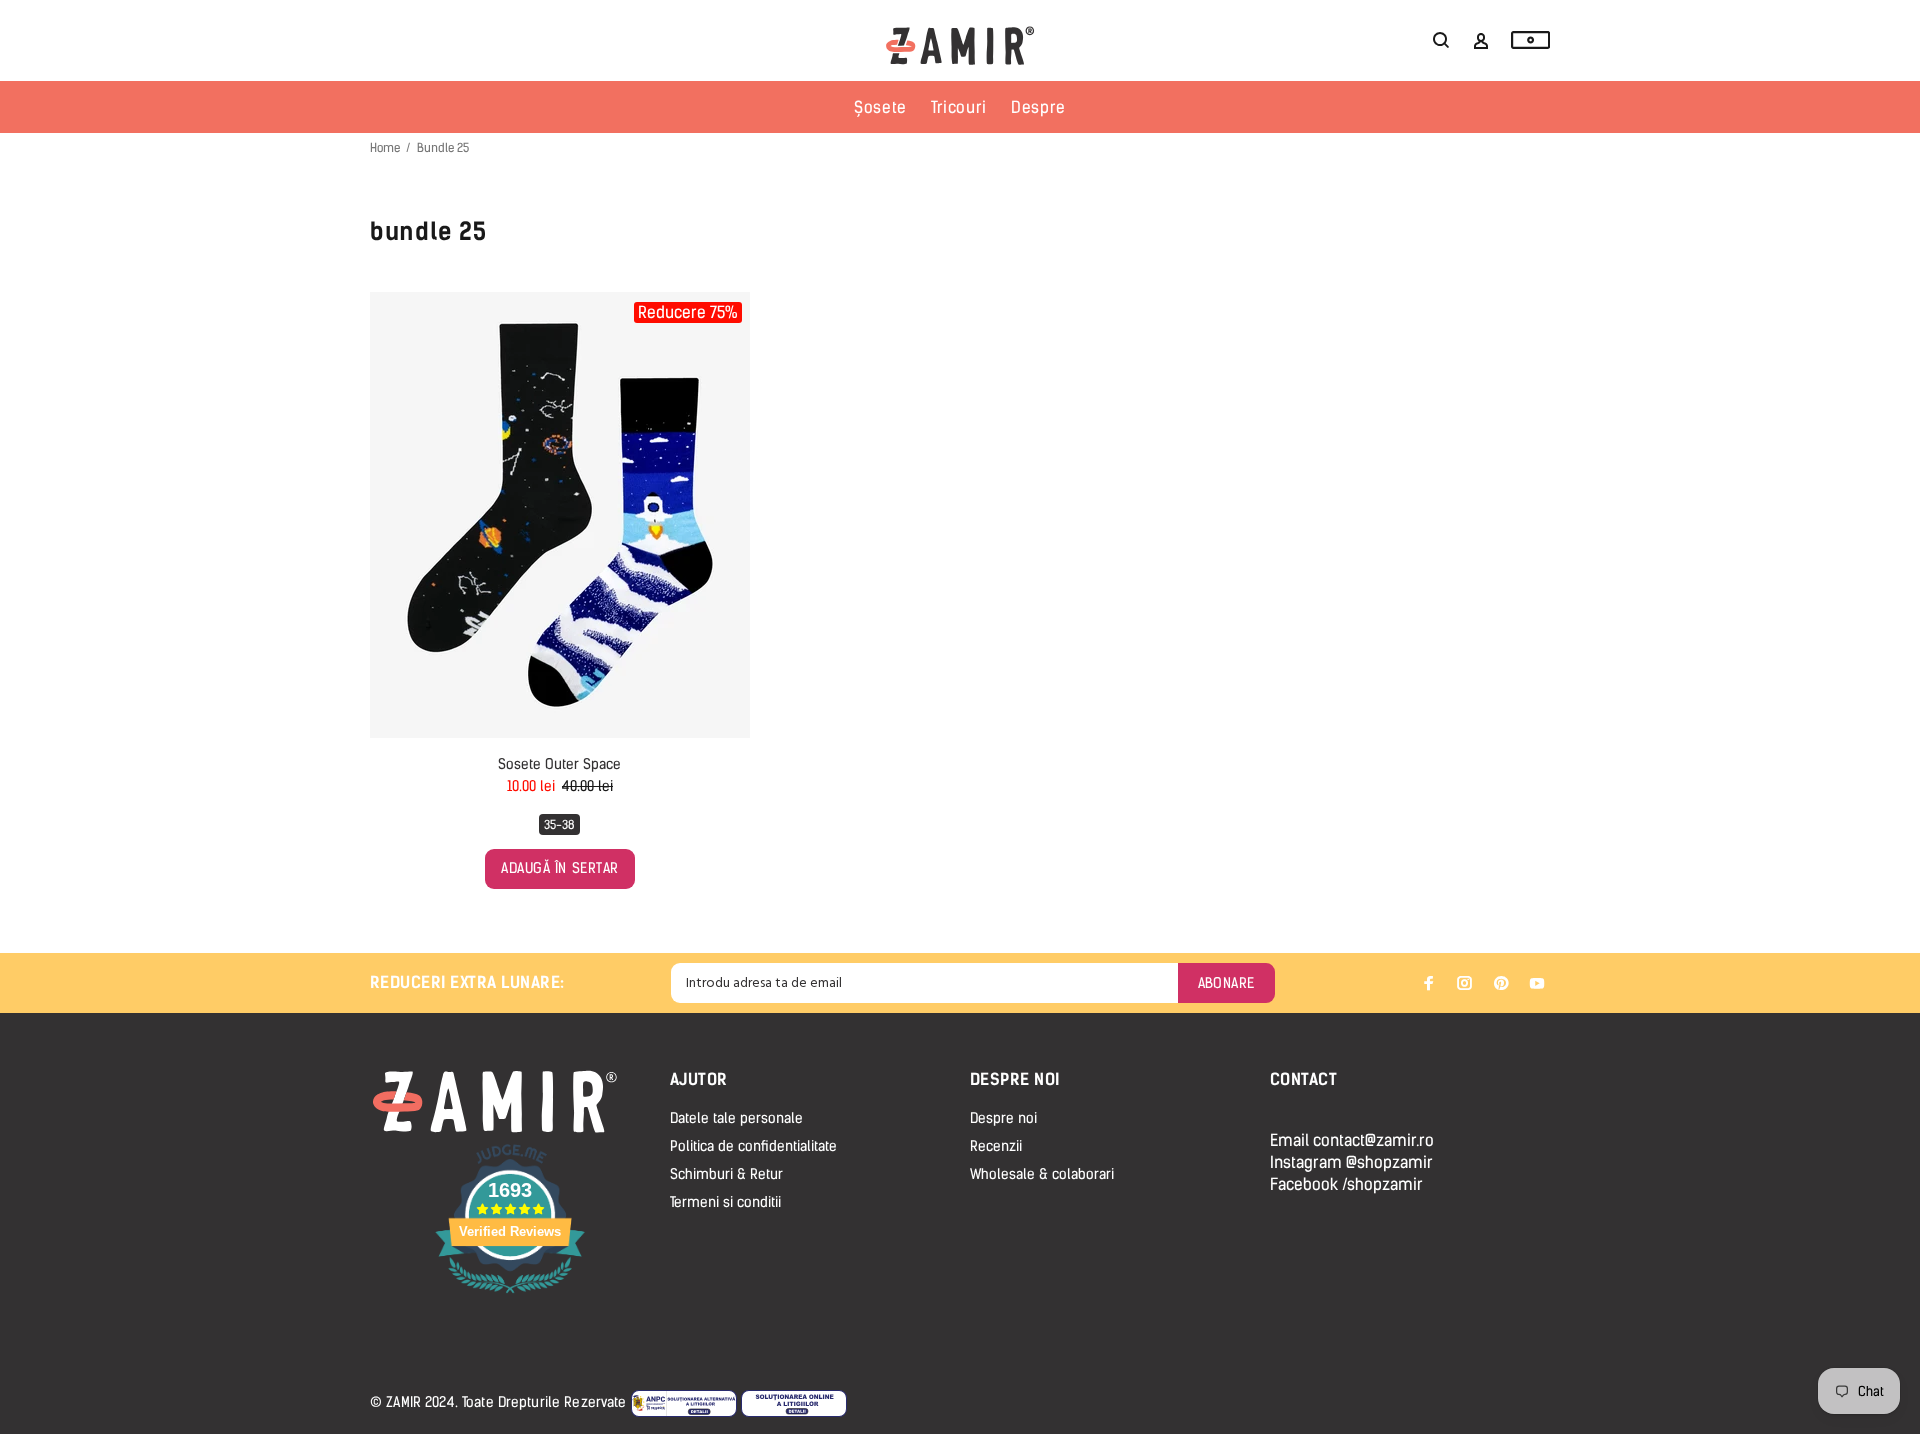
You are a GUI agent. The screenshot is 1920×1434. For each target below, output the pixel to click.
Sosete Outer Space (559, 764)
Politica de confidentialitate (753, 1146)
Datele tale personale (736, 1118)
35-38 (559, 825)
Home (385, 148)
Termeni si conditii (725, 1202)
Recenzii (996, 1146)
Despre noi (1003, 1118)
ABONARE (1226, 983)
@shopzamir (1389, 1162)
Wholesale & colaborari (1042, 1174)
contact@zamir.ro (1373, 1140)
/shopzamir (1382, 1184)
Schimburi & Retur (726, 1174)
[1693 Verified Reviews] (510, 1296)
